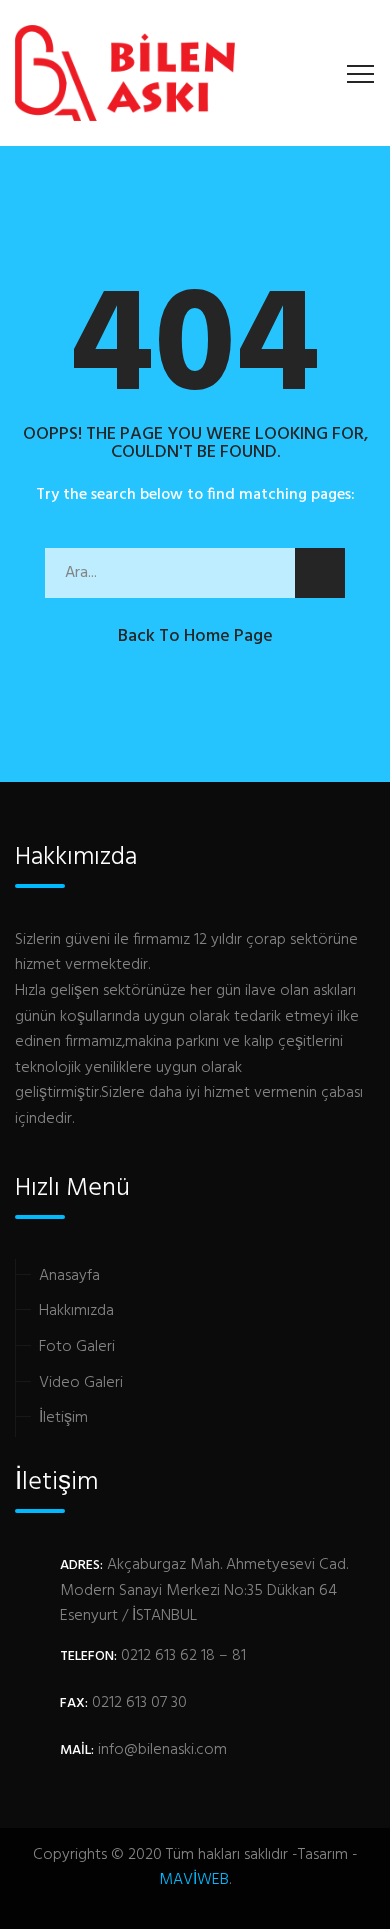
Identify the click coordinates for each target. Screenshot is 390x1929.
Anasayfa (69, 1276)
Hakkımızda (76, 1311)
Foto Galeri (77, 1347)
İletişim (63, 1418)
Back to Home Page (195, 636)
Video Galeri (81, 1383)
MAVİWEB (194, 1880)
